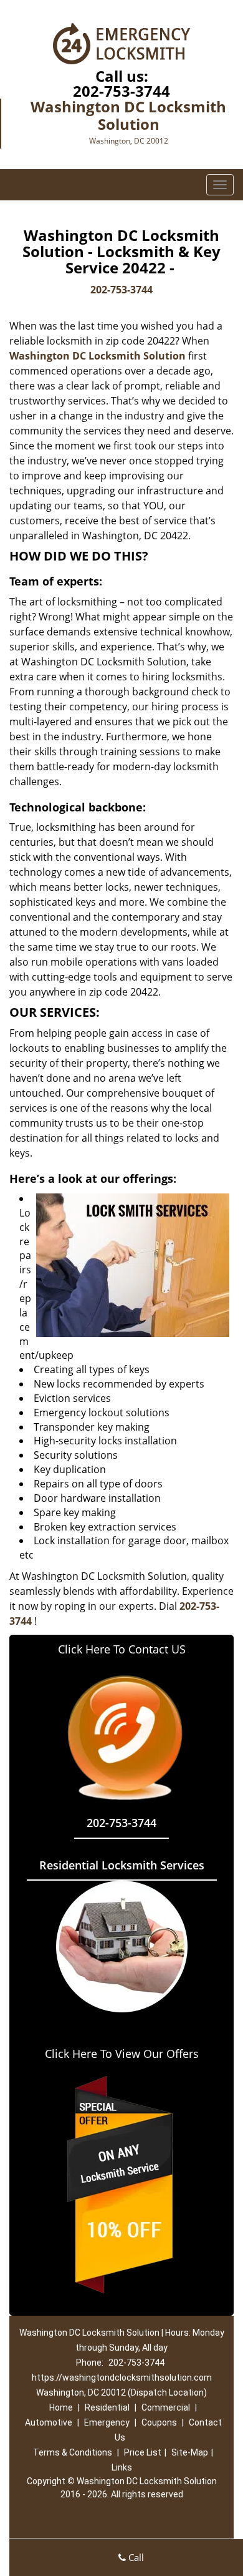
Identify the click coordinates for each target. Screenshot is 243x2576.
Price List (143, 2452)
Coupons (159, 2422)
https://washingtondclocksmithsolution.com (122, 2378)
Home (61, 2407)
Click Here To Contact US (122, 1649)
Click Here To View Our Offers (122, 2054)
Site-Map (190, 2452)
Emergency (107, 2422)
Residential (107, 2407)
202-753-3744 (121, 91)
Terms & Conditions (73, 2452)
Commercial (166, 2407)
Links (122, 2467)
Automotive (49, 2422)
